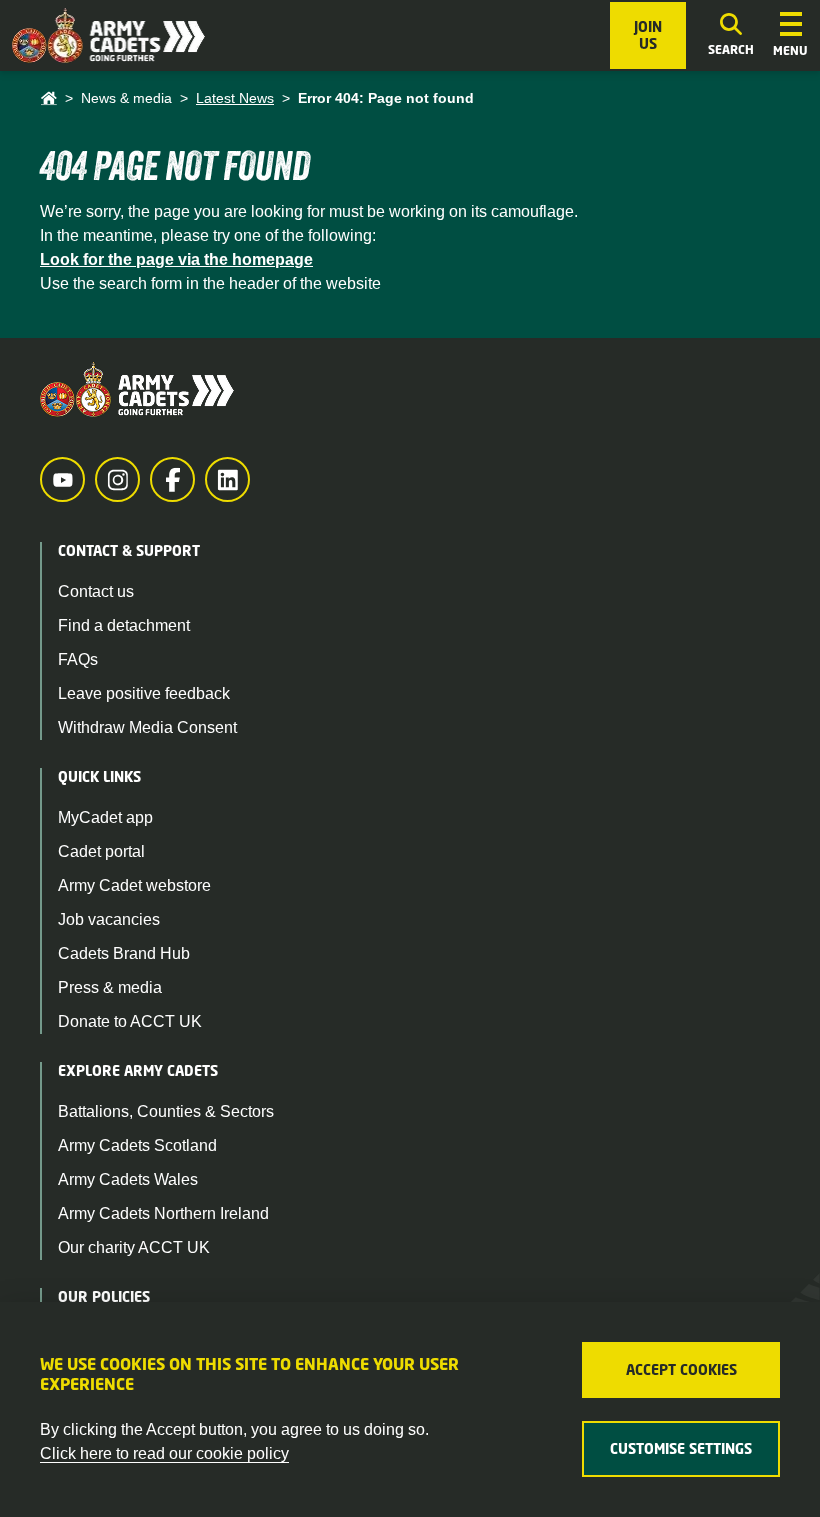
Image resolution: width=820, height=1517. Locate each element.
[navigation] (790, 36)
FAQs (78, 659)
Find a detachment (124, 625)
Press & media (110, 987)
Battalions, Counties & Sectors (166, 1111)
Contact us (96, 591)
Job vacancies (109, 919)
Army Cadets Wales (128, 1179)
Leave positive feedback (144, 693)
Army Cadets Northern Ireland (163, 1213)
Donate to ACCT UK (130, 1021)
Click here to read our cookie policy (164, 1453)
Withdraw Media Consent (147, 727)
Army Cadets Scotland (137, 1145)
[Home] (48, 98)
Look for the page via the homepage (176, 259)
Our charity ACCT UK (134, 1247)
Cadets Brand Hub (124, 953)
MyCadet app (105, 817)
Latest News (235, 98)
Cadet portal (101, 851)
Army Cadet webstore (134, 885)
